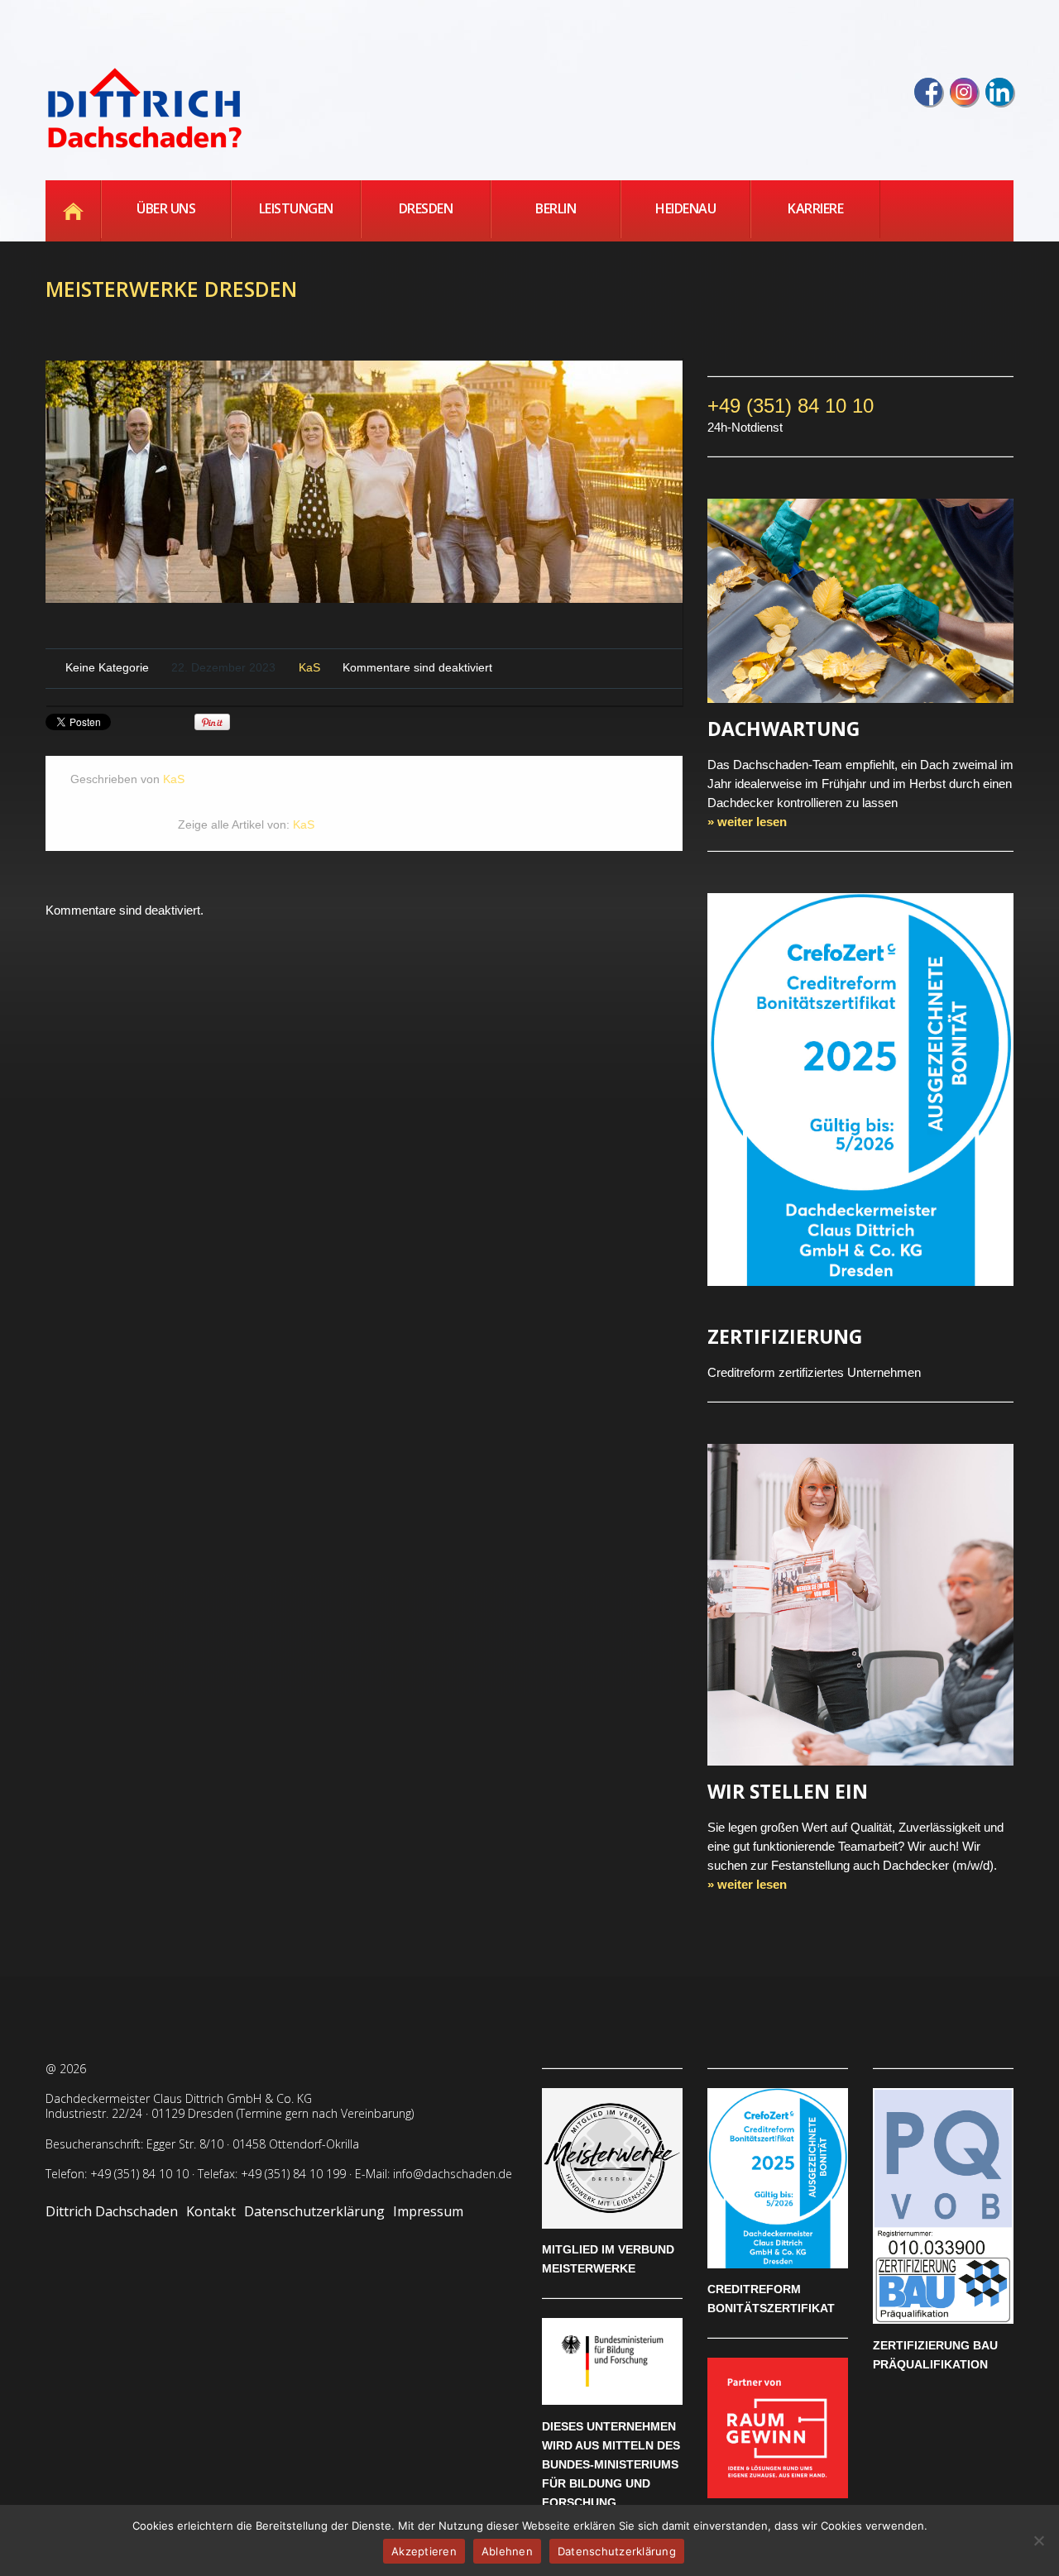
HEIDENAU (685, 208)
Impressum (428, 2211)
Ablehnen (507, 2551)
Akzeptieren (424, 2551)
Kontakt (211, 2211)
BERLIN (556, 208)
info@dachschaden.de (453, 2174)
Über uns (166, 208)
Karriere (815, 208)
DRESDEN (426, 208)
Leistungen (296, 208)
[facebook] (928, 92)
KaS (309, 668)
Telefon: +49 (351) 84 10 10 (117, 2174)
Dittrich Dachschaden (112, 2211)
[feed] (999, 92)
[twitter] (964, 92)
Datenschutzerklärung (314, 2211)
